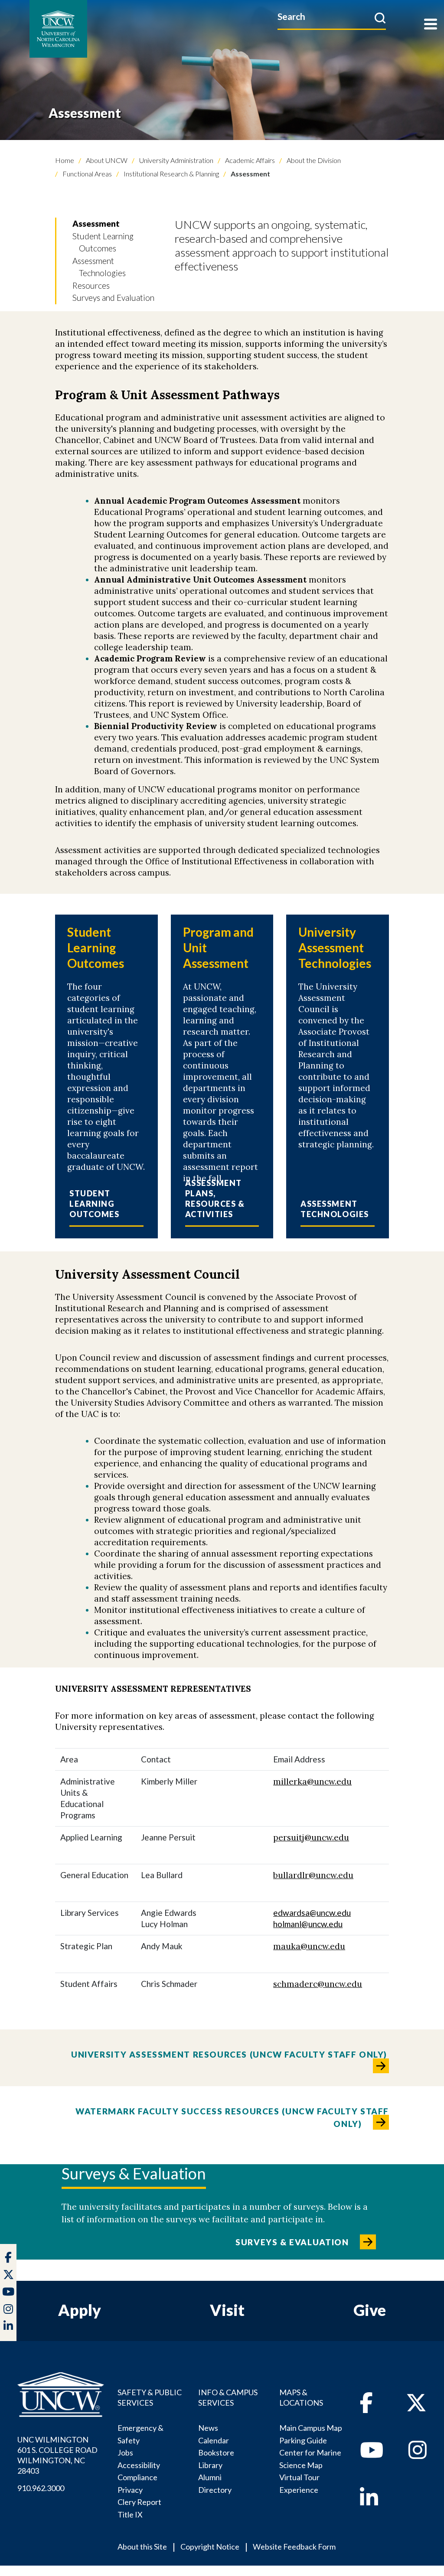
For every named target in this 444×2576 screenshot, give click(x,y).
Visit (227, 2310)
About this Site (142, 2547)
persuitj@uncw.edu (311, 1837)
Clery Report (139, 2502)
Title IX (130, 2514)
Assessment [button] (96, 223)
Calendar (214, 2440)
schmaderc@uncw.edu (318, 1984)
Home (65, 160)
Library (210, 2465)
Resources (91, 285)
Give (370, 2310)
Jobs (125, 2452)
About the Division (313, 160)
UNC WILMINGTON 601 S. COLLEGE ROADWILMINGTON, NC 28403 (57, 2455)
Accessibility (139, 2465)
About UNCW (106, 160)
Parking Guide (303, 2440)
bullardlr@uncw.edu (313, 1875)
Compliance (137, 2477)
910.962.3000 (41, 2488)
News (208, 2428)
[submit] (380, 18)
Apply (80, 2310)
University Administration (176, 160)
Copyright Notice (210, 2547)
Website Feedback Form (294, 2547)
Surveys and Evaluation (113, 298)
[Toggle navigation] (431, 25)
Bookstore (216, 2452)
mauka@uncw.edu (309, 1946)
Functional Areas (87, 174)
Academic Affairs (249, 160)
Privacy (130, 2490)
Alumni (210, 2477)
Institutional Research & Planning (171, 174)
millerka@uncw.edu (312, 1781)
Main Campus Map (311, 2428)
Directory (215, 2490)
